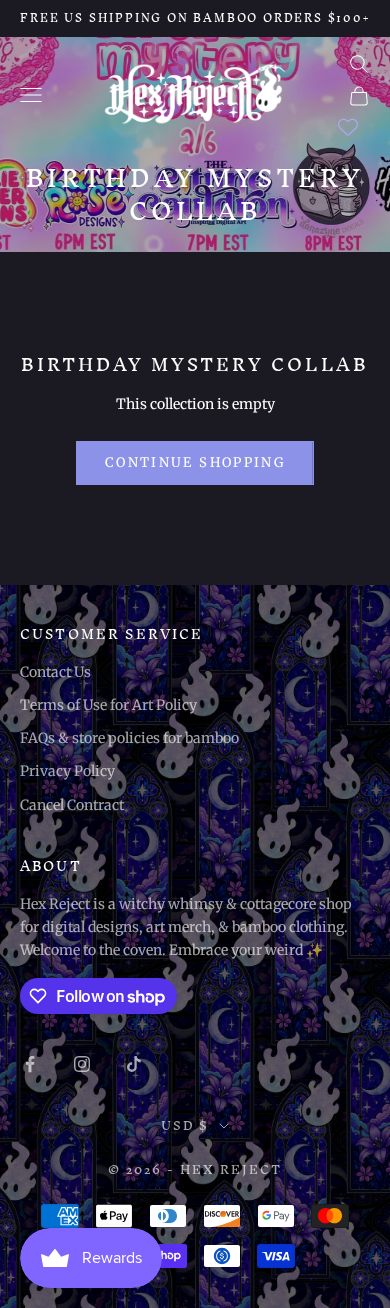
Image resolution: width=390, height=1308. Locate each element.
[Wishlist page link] (348, 127)
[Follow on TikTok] (134, 1064)
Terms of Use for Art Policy (108, 705)
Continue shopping (195, 462)
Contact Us (55, 672)
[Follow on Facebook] (30, 1064)
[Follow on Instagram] (82, 1064)
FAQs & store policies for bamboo (129, 738)
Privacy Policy (67, 771)
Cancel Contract (72, 805)
